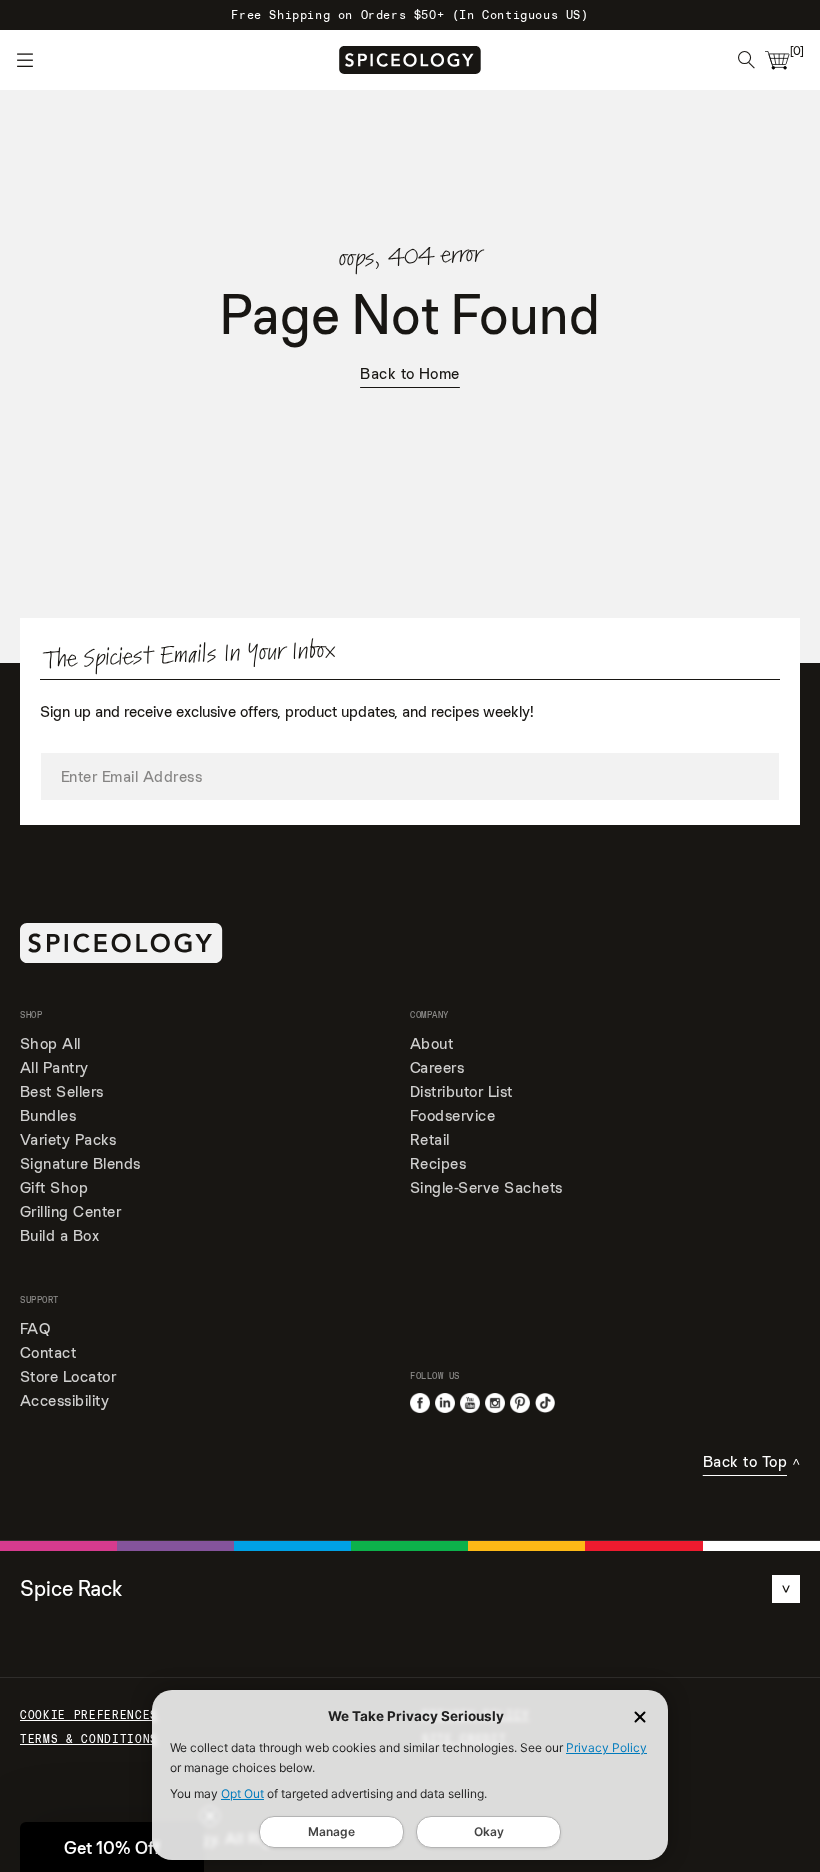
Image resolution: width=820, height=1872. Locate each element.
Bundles (48, 1115)
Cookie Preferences (89, 1715)
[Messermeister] (410, 60)
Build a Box (59, 1235)
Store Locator (68, 1376)
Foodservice (452, 1115)
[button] (112, 1847)
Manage (331, 1831)
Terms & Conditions (89, 1739)
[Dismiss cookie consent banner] (640, 1717)
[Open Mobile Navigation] (25, 60)
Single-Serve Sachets (486, 1187)
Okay (489, 1831)
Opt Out (242, 1793)
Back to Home (410, 374)
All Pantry (54, 1067)
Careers (437, 1067)
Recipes (438, 1163)
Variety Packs (68, 1139)
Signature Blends (80, 1163)
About (431, 1043)
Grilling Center (70, 1211)
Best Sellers (62, 1091)
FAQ (35, 1328)
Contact (48, 1352)
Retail (430, 1139)
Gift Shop (54, 1187)
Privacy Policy (606, 1747)
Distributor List (461, 1091)
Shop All (50, 1043)
